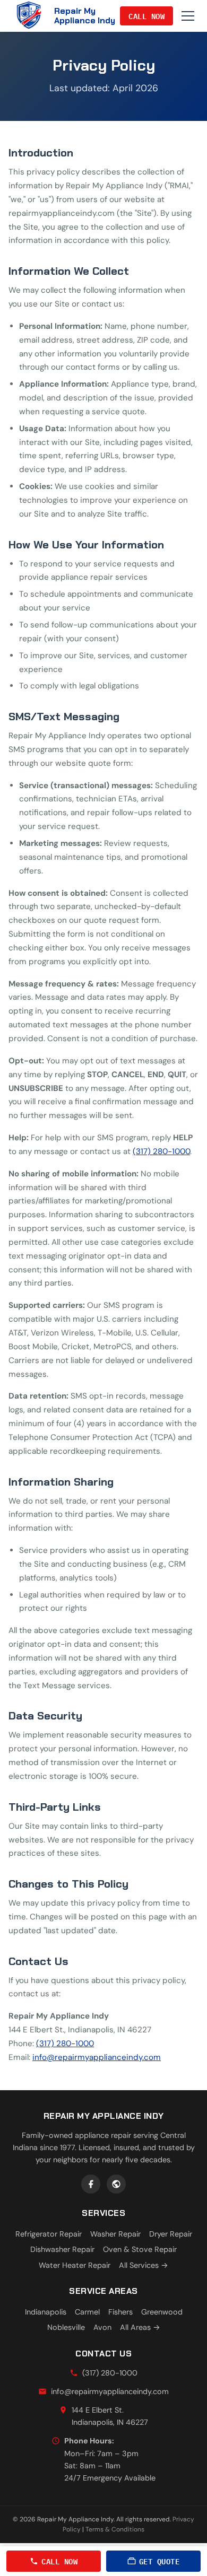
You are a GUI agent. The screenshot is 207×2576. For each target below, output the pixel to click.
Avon (102, 2327)
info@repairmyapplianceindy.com (97, 2057)
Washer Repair (115, 2234)
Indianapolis (46, 2312)
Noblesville (66, 2327)
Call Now (146, 16)
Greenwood (162, 2312)
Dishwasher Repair (62, 2249)
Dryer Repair (171, 2234)
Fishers (120, 2312)
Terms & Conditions (115, 2529)
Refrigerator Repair (49, 2234)
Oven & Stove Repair (140, 2249)
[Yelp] (116, 2184)
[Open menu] (188, 16)
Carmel (87, 2312)
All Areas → (140, 2327)
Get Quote (159, 2561)
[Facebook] (91, 2184)
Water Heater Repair (75, 2265)
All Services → (144, 2265)
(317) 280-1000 (161, 1151)
